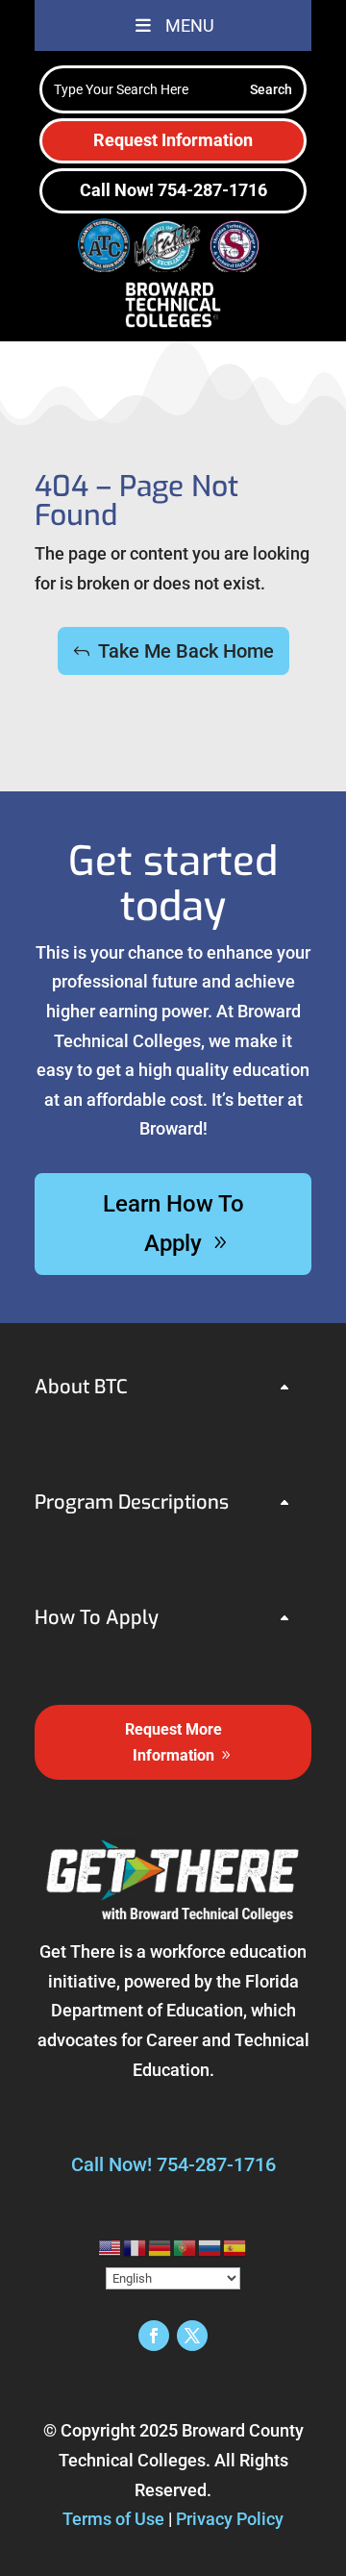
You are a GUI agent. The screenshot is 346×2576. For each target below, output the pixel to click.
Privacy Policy (230, 2519)
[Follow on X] (192, 2336)
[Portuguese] (185, 2247)
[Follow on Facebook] (154, 2336)
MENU (190, 25)
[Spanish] (235, 2247)
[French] (136, 2247)
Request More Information (173, 1742)
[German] (161, 2247)
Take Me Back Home (186, 651)
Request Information (173, 140)
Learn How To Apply (173, 1224)
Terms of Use (113, 2519)
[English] (111, 2247)
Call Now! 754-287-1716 (173, 190)
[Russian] (210, 2247)
